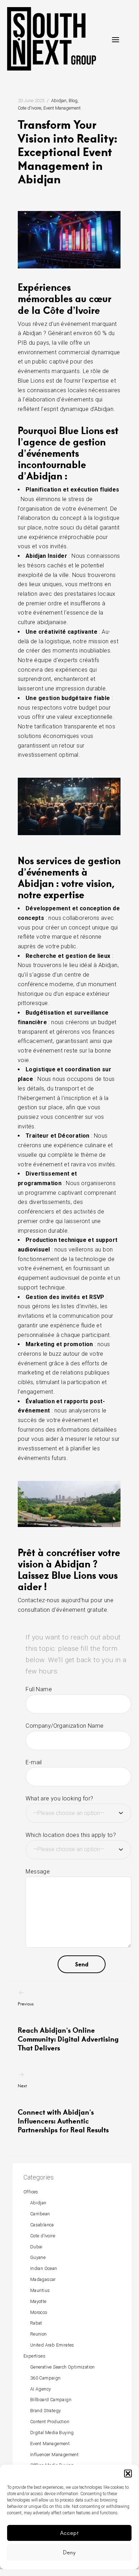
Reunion (39, 2334)
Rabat (36, 2323)
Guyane (38, 2257)
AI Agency (41, 2389)
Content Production (50, 2422)
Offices (31, 2192)
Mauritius (40, 2290)
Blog (73, 101)
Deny (69, 2552)
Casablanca (42, 2225)
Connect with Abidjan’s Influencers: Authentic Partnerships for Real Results (63, 2109)
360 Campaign (46, 2378)
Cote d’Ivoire (43, 2236)
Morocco (39, 2312)
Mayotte (38, 2301)
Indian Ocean (44, 2268)
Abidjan (59, 101)
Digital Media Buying (52, 2433)
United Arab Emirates (52, 2345)
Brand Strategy (46, 2411)
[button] (128, 2474)
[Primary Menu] (116, 40)
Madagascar (43, 2279)
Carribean (40, 2214)
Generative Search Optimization (63, 2367)
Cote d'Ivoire (30, 108)
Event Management (62, 108)
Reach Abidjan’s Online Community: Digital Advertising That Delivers (68, 2027)
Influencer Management (54, 2455)
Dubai (36, 2247)
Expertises (34, 2356)
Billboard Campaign (51, 2400)
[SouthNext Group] (52, 39)
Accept (69, 2533)
